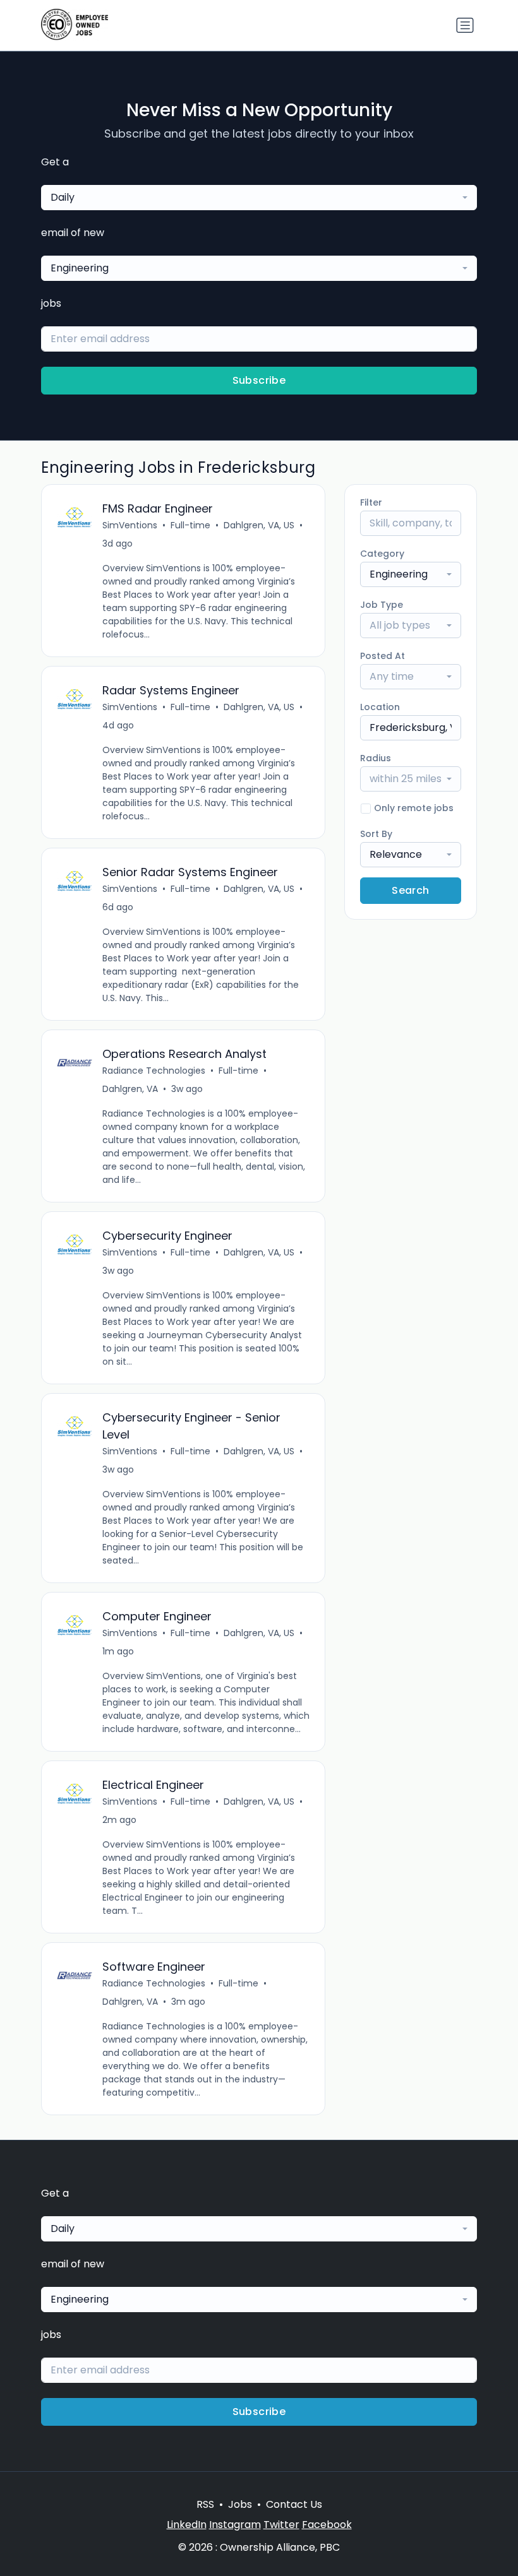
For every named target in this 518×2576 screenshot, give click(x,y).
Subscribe (259, 380)
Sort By (376, 834)
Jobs (240, 2504)
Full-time (190, 525)
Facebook (327, 2525)
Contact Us (294, 2504)
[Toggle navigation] (465, 25)
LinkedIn (187, 2525)
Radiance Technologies (154, 1071)
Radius (376, 758)
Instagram (235, 2525)
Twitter (281, 2525)
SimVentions (130, 525)
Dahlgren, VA (130, 1089)
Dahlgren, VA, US (259, 525)
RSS (205, 2504)
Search (410, 890)
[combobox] (259, 198)
